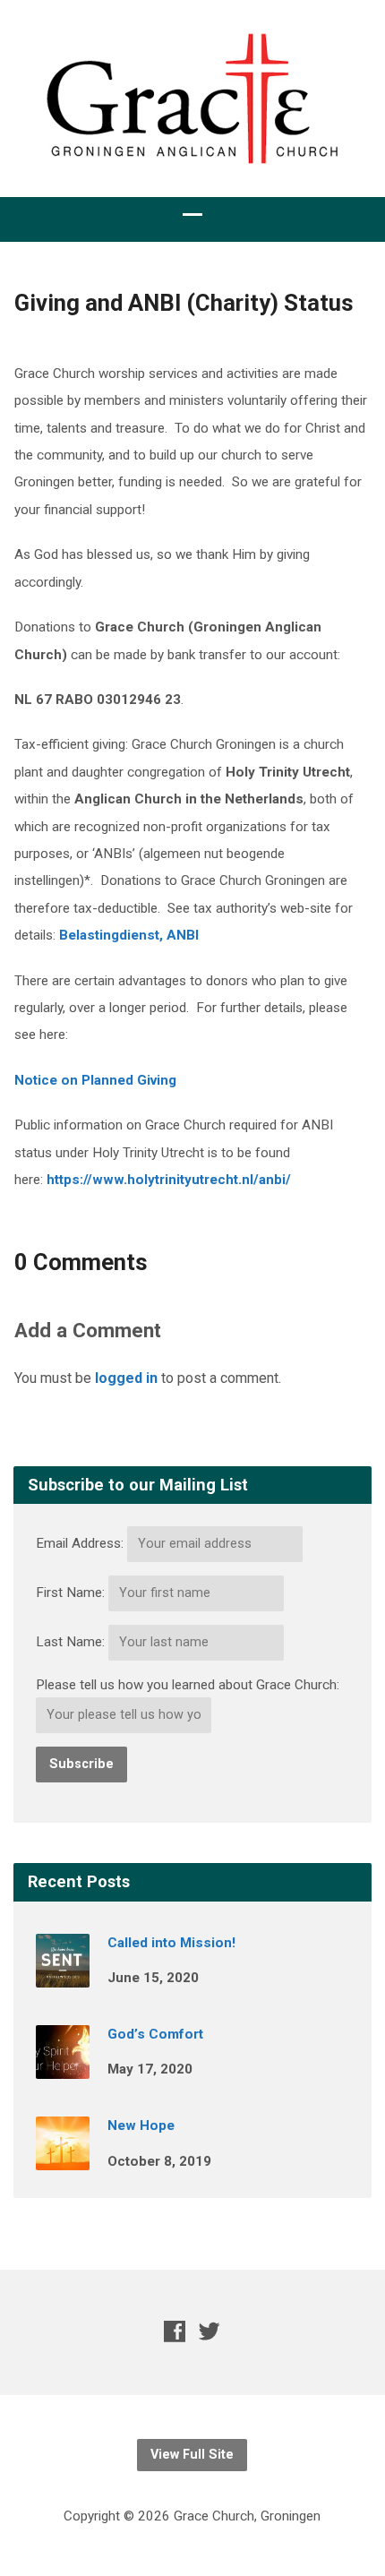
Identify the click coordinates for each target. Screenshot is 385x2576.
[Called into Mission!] (63, 1975)
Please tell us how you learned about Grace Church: (188, 1685)
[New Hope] (63, 2158)
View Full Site (192, 2455)
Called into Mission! (171, 1943)
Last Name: (70, 1642)
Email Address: (80, 1543)
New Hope (141, 2125)
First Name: (70, 1593)
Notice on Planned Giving (95, 1080)
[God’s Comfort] (63, 2066)
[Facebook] (175, 2331)
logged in (126, 1378)
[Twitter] (210, 2331)
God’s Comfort (155, 2034)
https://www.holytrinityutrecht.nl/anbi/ (169, 1180)
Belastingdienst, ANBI (129, 935)
